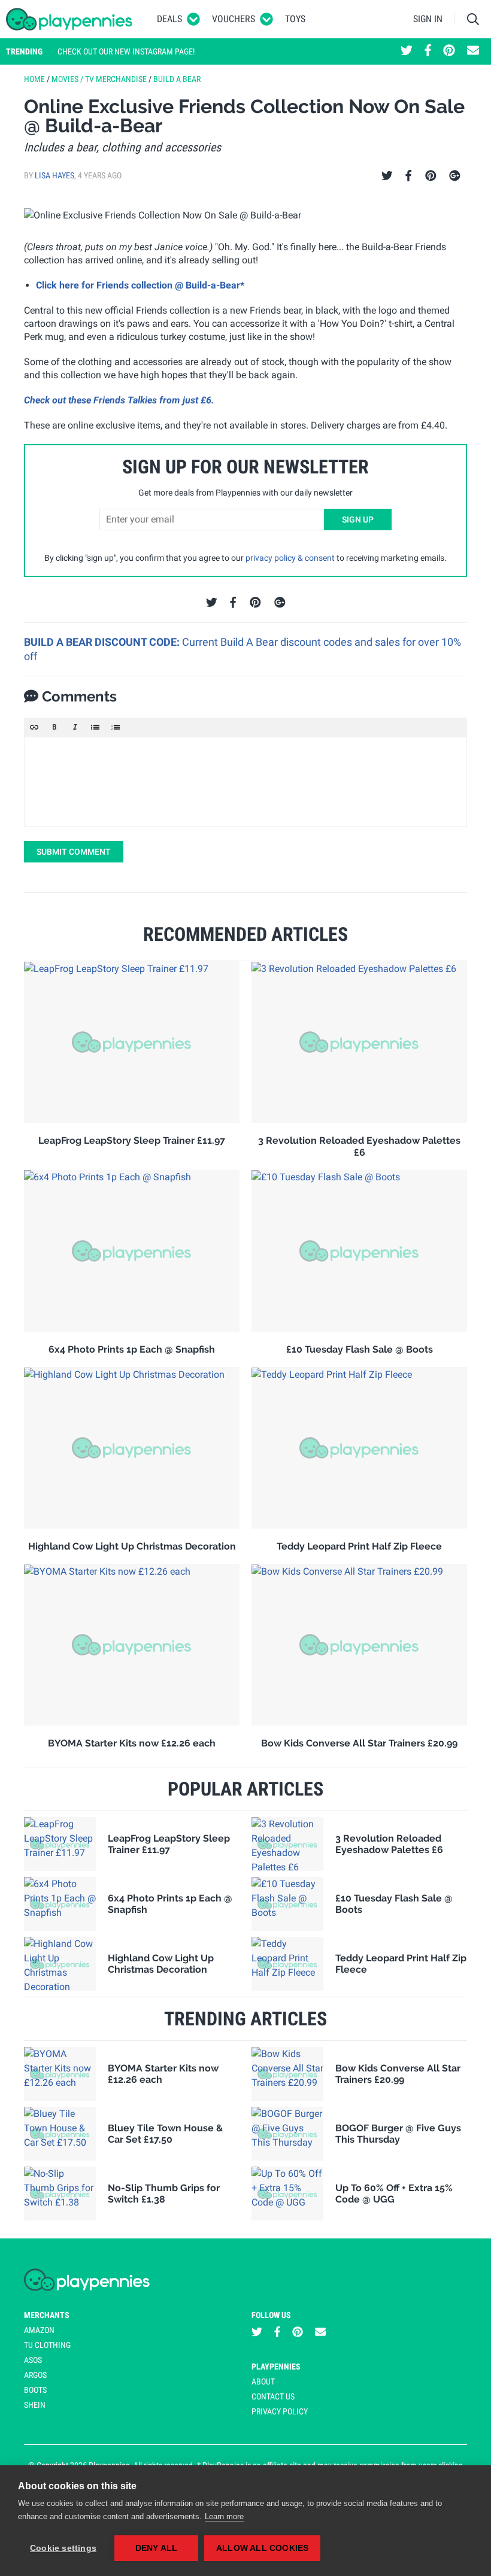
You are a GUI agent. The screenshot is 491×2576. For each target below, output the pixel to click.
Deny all (157, 2548)
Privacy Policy (280, 2411)
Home (34, 79)
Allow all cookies (262, 2548)
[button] (34, 727)
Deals (169, 19)
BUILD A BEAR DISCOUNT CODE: (103, 642)
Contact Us (273, 2396)
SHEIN (35, 2405)
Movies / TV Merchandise (99, 79)
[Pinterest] (431, 176)
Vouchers (234, 19)
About (263, 2381)
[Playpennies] (69, 19)
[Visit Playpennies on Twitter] (407, 51)
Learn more (224, 2516)
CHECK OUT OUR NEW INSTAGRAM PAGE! (126, 51)
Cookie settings (63, 2548)
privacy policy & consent (290, 558)
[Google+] (455, 176)
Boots (35, 2390)
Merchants (47, 2315)
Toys (295, 19)
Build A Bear (177, 79)
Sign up (358, 520)
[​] (245, 782)
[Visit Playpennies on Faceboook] (428, 51)
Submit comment (74, 852)
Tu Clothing (47, 2345)
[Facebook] (408, 176)
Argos (35, 2375)
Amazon (39, 2330)
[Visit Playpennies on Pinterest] (449, 51)
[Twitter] (387, 176)
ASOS (33, 2360)
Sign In (428, 19)
